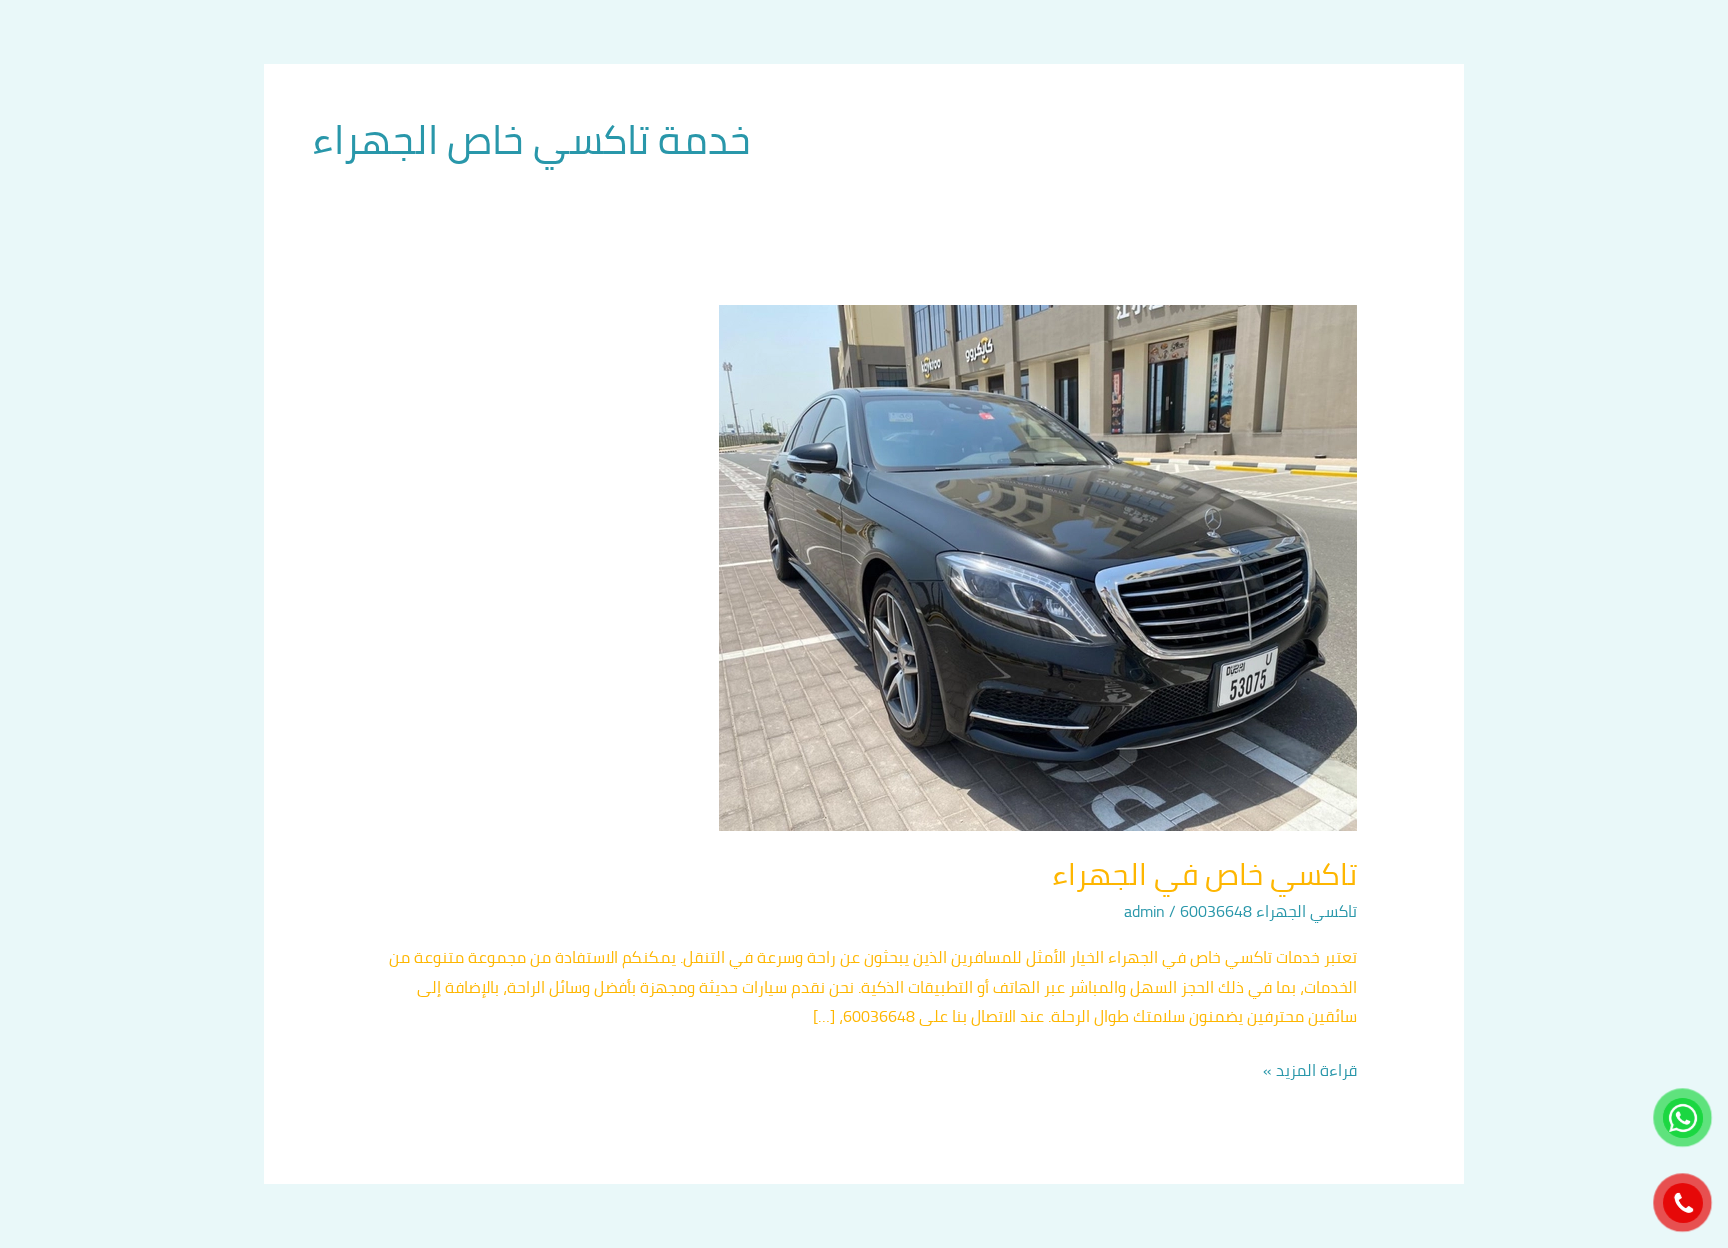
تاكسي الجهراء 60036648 (1268, 911)
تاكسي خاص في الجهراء (1204, 874)
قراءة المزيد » (1310, 1070)
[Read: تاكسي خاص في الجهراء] (1038, 566)
